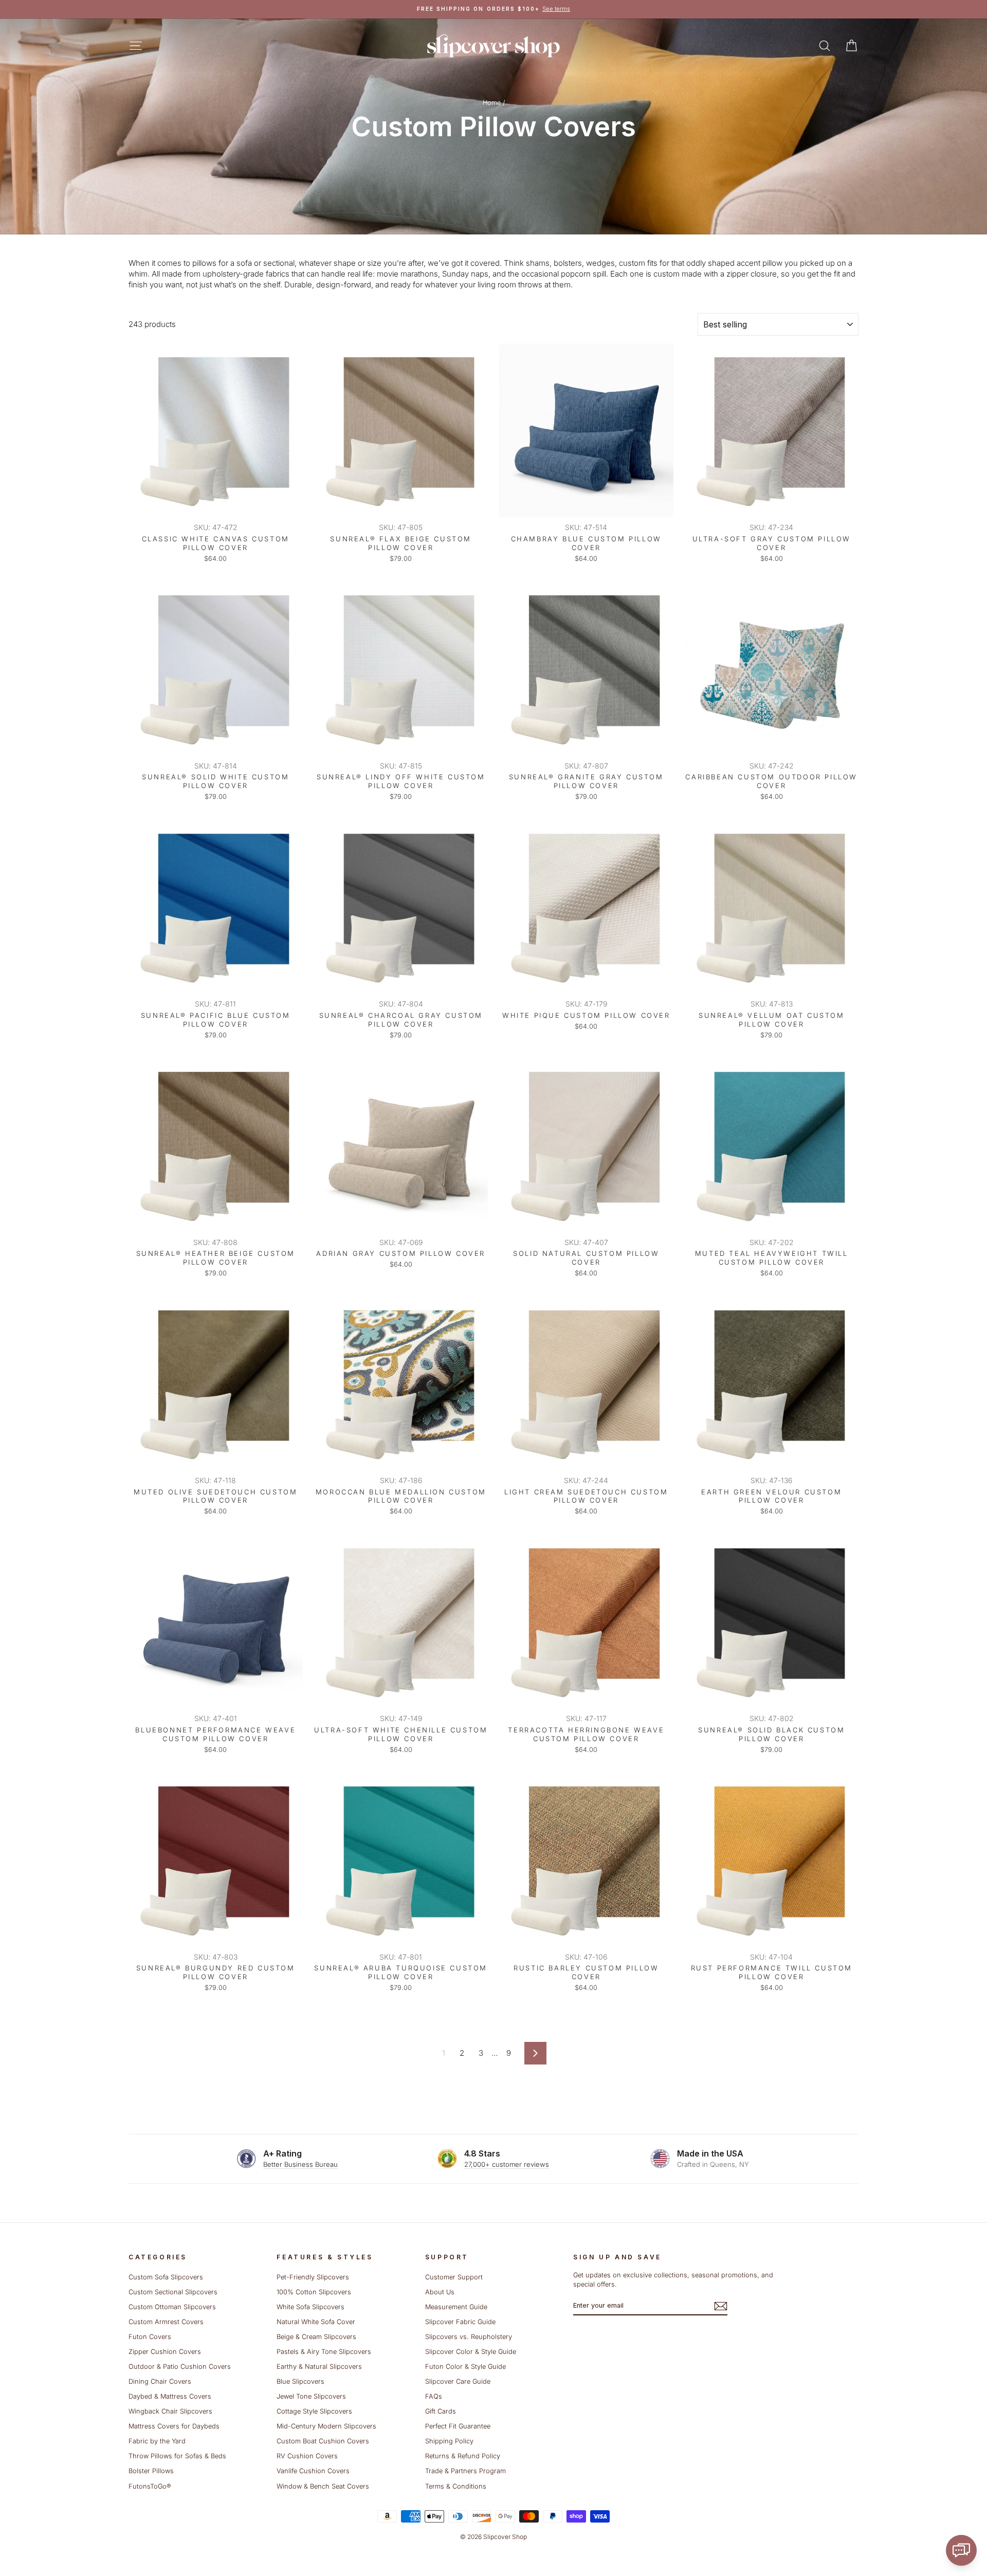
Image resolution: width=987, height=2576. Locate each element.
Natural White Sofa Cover (316, 2322)
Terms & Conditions (456, 2486)
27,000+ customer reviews (507, 2164)
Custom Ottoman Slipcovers (172, 2307)
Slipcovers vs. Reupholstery (469, 2337)
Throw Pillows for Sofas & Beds (177, 2456)
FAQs (434, 2396)
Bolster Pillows (151, 2471)
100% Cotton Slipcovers (314, 2292)
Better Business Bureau (300, 2164)
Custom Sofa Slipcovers (166, 2277)
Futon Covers (150, 2337)
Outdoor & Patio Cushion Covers (180, 2367)
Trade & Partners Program (465, 2471)
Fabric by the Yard (157, 2441)
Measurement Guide (456, 2307)
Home (492, 103)
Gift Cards (441, 2411)
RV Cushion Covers (307, 2456)
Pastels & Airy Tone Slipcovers (324, 2352)
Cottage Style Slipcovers (314, 2411)
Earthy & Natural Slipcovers (319, 2367)
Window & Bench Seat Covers (323, 2486)
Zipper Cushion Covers (165, 2352)
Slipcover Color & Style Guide (471, 2352)
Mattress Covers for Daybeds (174, 2426)
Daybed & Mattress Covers (170, 2396)
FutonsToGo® (150, 2486)
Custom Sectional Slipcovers (173, 2292)
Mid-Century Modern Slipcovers (326, 2426)
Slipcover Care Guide (458, 2381)
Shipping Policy (449, 2441)
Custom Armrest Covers (166, 2322)
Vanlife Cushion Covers (313, 2471)
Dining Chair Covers (160, 2381)
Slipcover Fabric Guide (460, 2322)
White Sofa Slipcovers (310, 2307)
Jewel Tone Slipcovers (311, 2396)
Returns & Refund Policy (463, 2456)
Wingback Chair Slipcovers (170, 2411)
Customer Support (454, 2277)
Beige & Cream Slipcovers (316, 2337)
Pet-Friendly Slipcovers (313, 2277)
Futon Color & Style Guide (465, 2367)
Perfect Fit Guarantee (458, 2426)
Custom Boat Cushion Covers (323, 2441)
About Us (440, 2292)
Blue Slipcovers (300, 2381)
